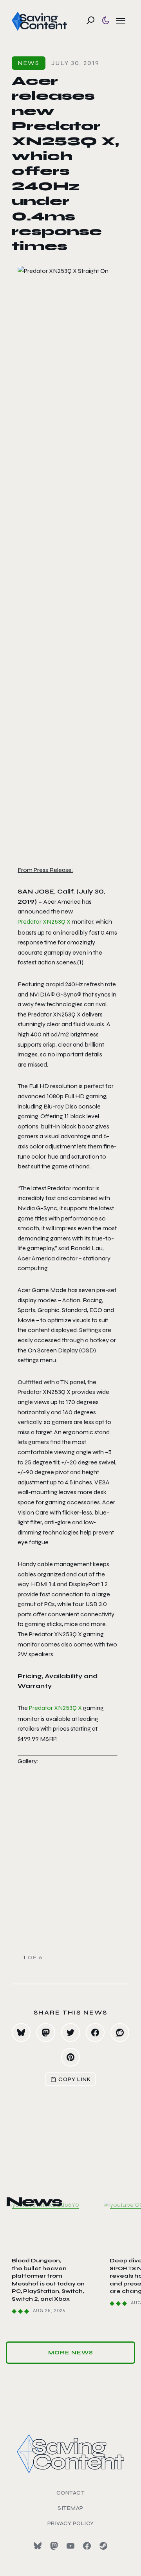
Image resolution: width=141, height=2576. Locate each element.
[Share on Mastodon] (46, 2033)
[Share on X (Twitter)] (70, 2033)
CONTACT (71, 2493)
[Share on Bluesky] (21, 2033)
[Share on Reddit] (120, 2033)
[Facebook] (87, 2546)
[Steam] (103, 2546)
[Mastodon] (54, 2546)
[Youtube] (70, 2546)
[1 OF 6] (70, 1875)
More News (71, 2353)
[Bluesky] (38, 2546)
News (29, 63)
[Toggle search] (90, 20)
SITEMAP (70, 2508)
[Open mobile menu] (121, 20)
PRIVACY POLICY (71, 2523)
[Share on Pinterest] (70, 2057)
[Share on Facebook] (95, 2033)
